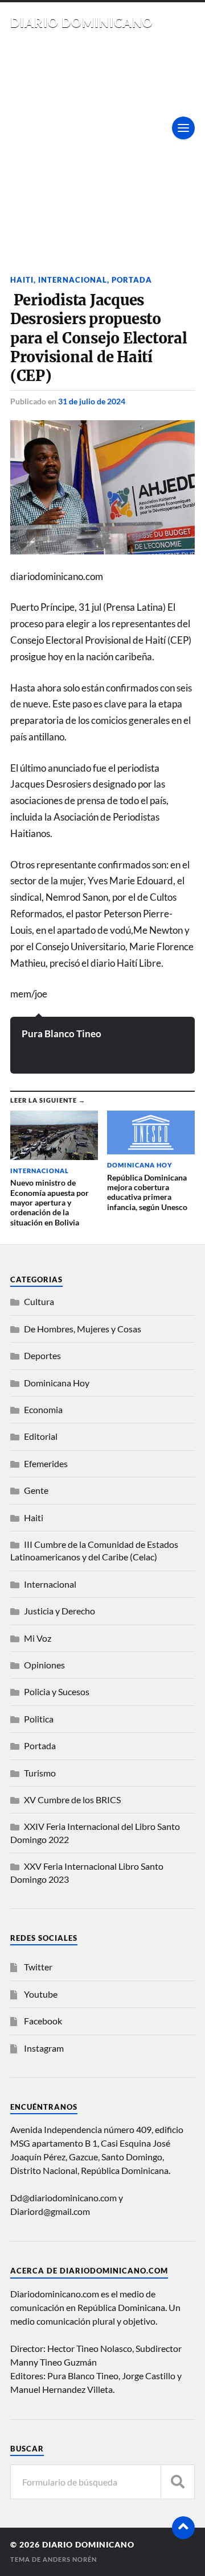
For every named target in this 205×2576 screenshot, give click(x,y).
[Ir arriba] (183, 2528)
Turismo (40, 1773)
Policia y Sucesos (57, 1691)
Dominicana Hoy (57, 1383)
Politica (39, 1719)
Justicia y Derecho (60, 1611)
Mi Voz (38, 1638)
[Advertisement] (102, 138)
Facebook (43, 2021)
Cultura (39, 1301)
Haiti (22, 280)
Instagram (44, 2048)
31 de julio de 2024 (92, 401)
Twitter (38, 1967)
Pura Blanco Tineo (61, 1034)
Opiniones (44, 1665)
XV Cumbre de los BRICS (72, 1800)
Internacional (73, 280)
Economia (43, 1409)
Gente (36, 1490)
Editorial (41, 1436)
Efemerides (46, 1463)
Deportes (42, 1355)
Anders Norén (70, 2559)
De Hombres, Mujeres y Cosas (83, 1329)
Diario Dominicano (82, 22)
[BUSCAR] (178, 2482)
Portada (132, 280)
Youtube (41, 1994)
